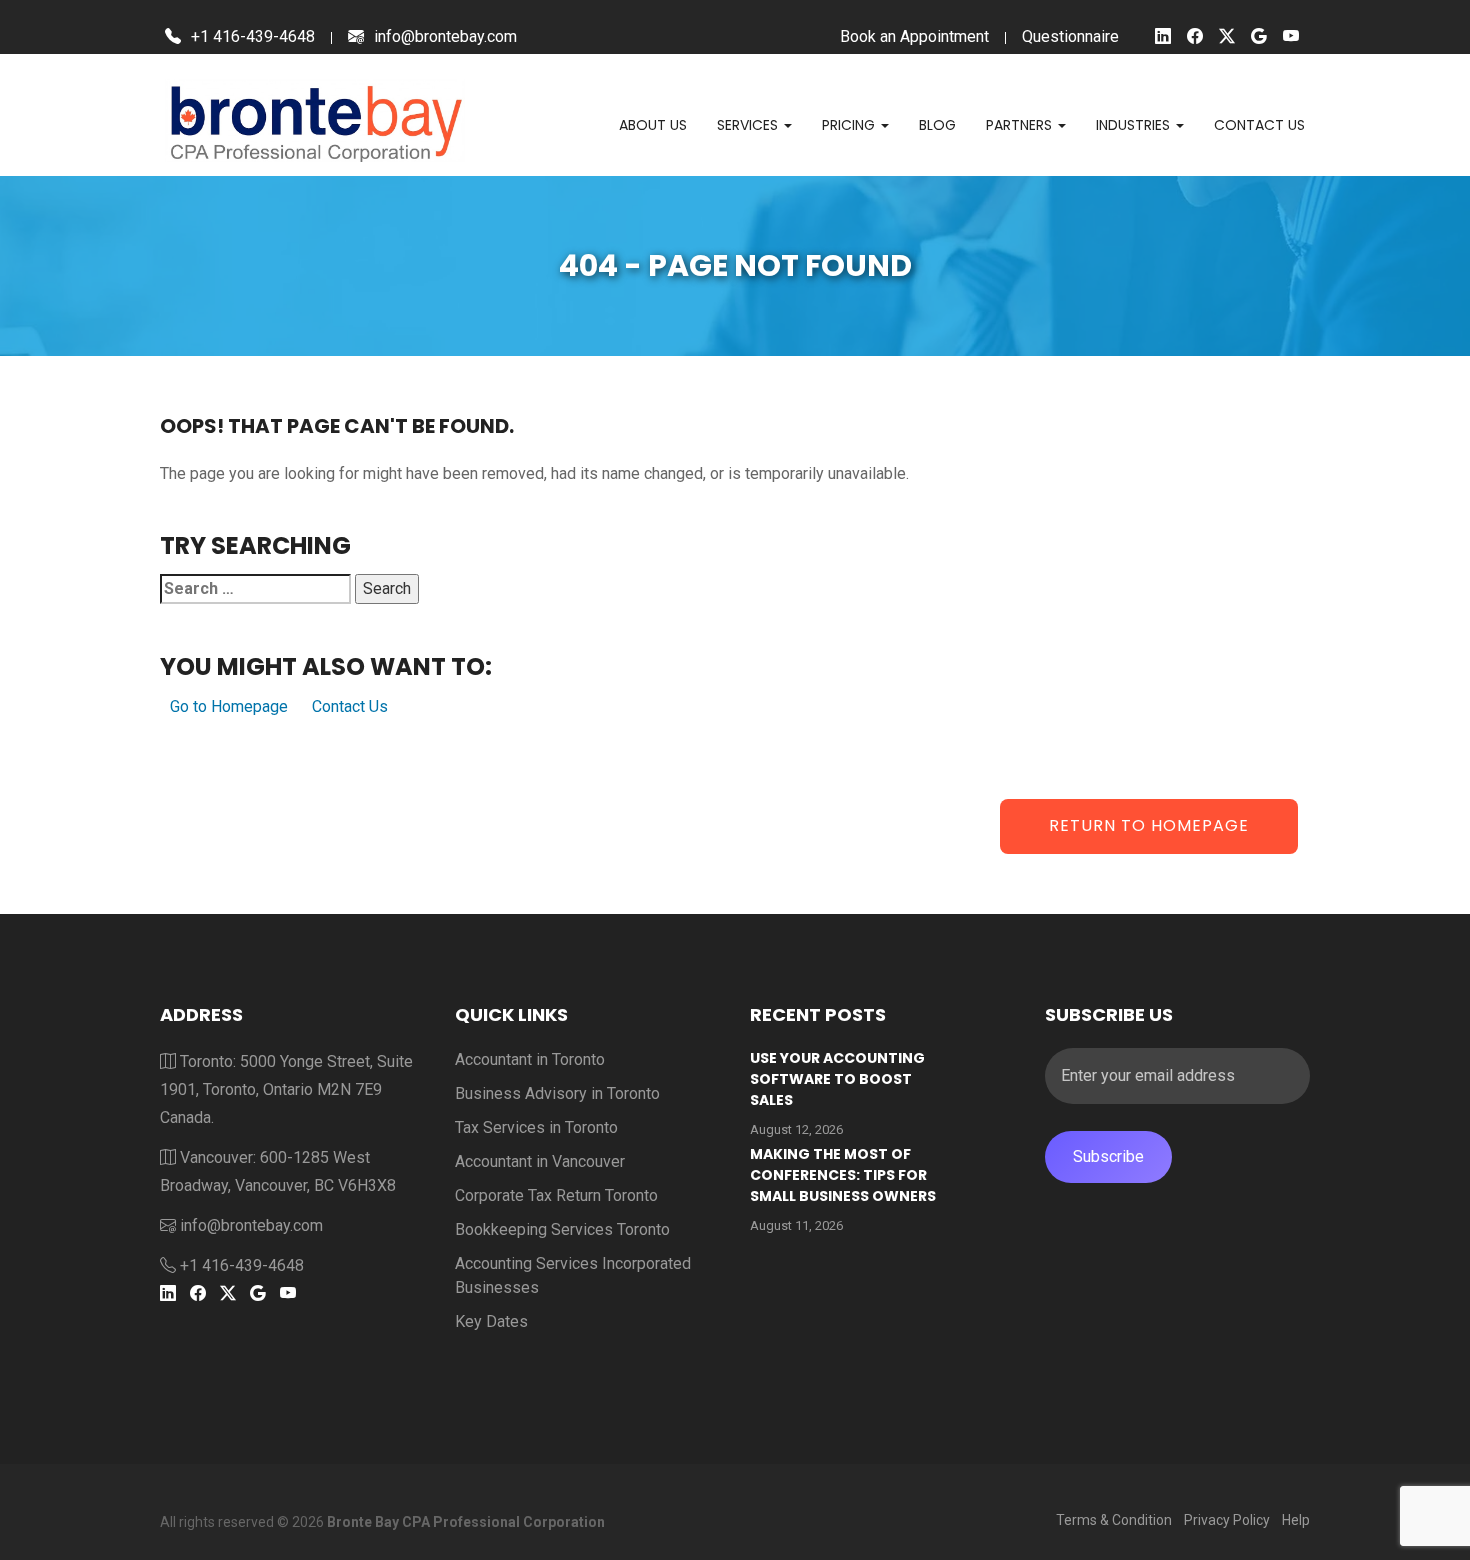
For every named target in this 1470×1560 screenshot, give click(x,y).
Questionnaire (1070, 36)
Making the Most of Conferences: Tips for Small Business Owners (843, 1175)
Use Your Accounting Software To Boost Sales (837, 1079)
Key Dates (491, 1321)
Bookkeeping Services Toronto (562, 1229)
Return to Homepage (1149, 825)
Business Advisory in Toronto (557, 1093)
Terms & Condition (1114, 1520)
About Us (653, 125)
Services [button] (749, 125)
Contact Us (350, 706)
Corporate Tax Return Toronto (556, 1195)
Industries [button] (1135, 125)
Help (1296, 1520)
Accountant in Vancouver (540, 1161)
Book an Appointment (914, 36)
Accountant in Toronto (530, 1059)
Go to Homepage (229, 706)
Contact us (1259, 125)
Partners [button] (1021, 125)
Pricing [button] (850, 125)
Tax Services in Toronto (536, 1127)
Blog (937, 125)
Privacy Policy (1227, 1520)
